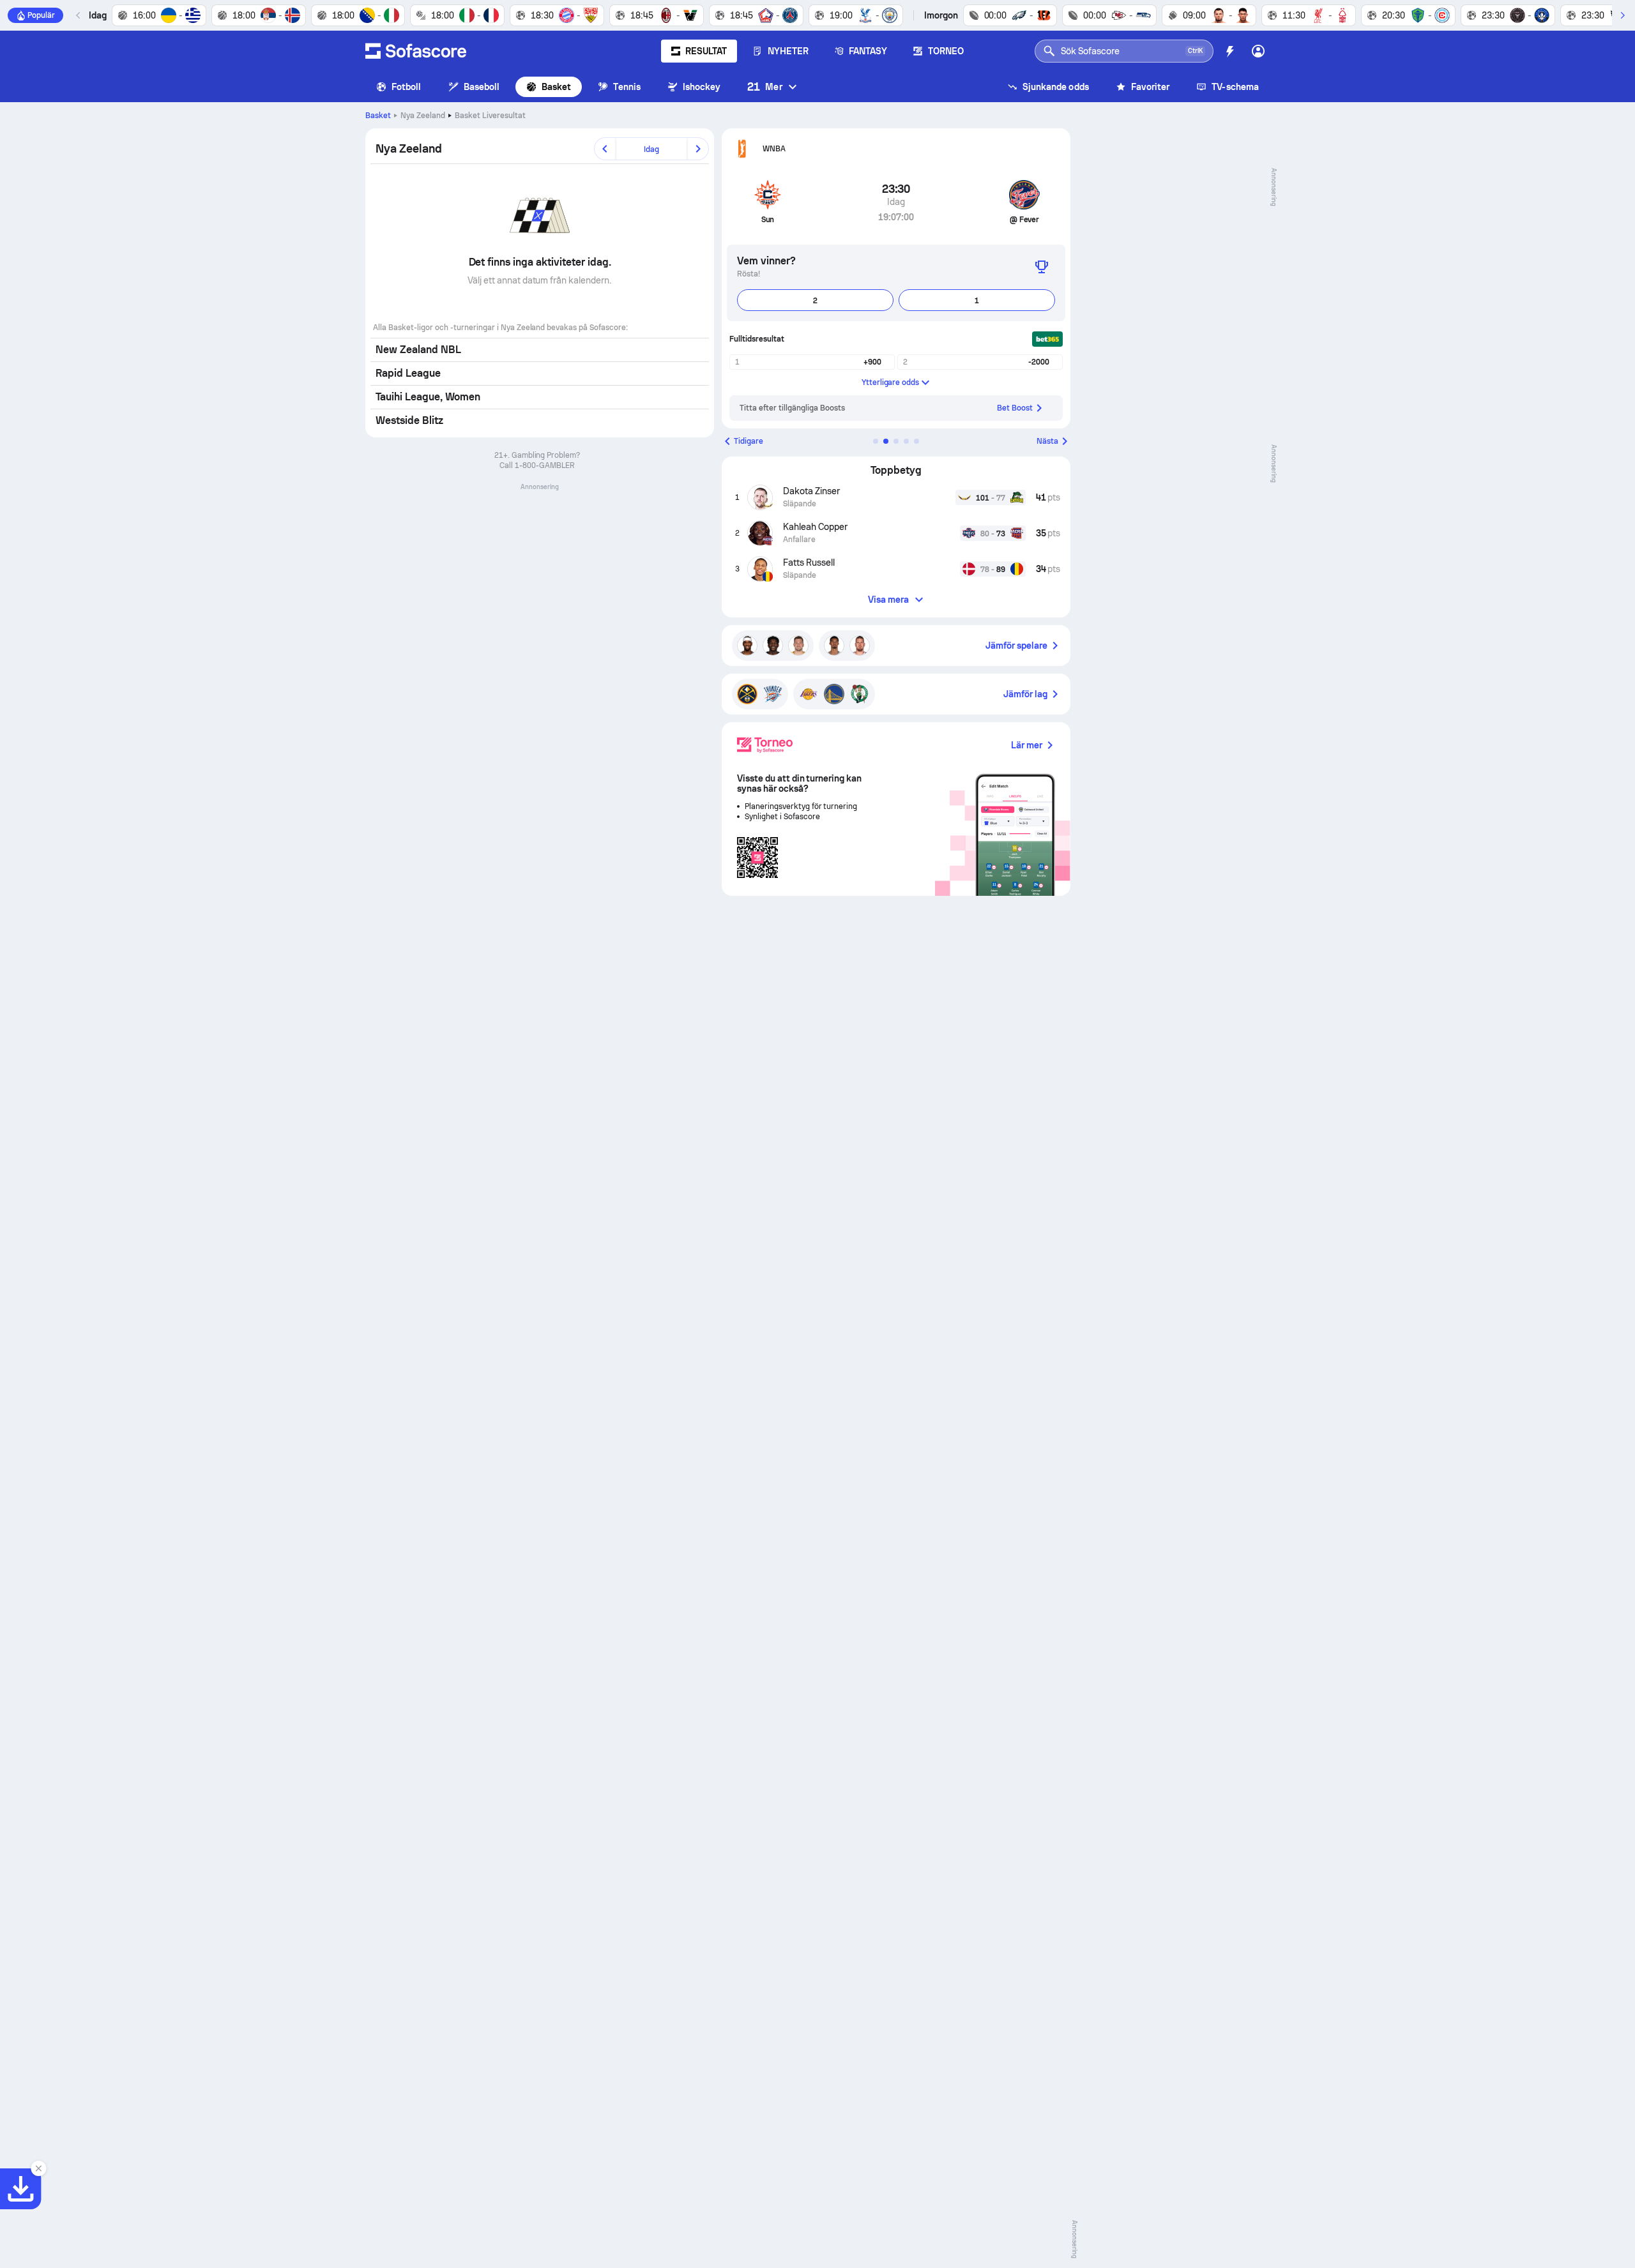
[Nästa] (1622, 15)
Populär (41, 15)
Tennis (627, 87)
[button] (876, 441)
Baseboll (482, 87)
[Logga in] (1258, 51)
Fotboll (407, 87)
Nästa (1047, 441)
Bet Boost (1015, 408)
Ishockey (702, 87)
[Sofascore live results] (416, 51)
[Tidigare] (79, 15)
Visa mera (889, 600)
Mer (764, 87)
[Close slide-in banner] (38, 2168)
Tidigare (749, 441)
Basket (556, 87)
